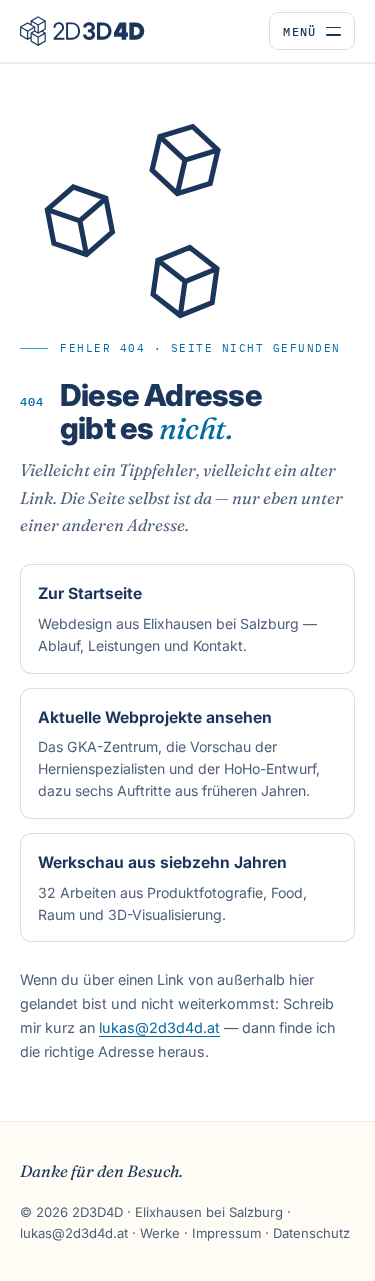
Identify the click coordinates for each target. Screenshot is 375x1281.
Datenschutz (311, 1233)
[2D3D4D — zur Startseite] (82, 31)
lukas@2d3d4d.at (159, 1027)
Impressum (226, 1233)
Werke (160, 1233)
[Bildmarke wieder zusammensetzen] (150, 221)
